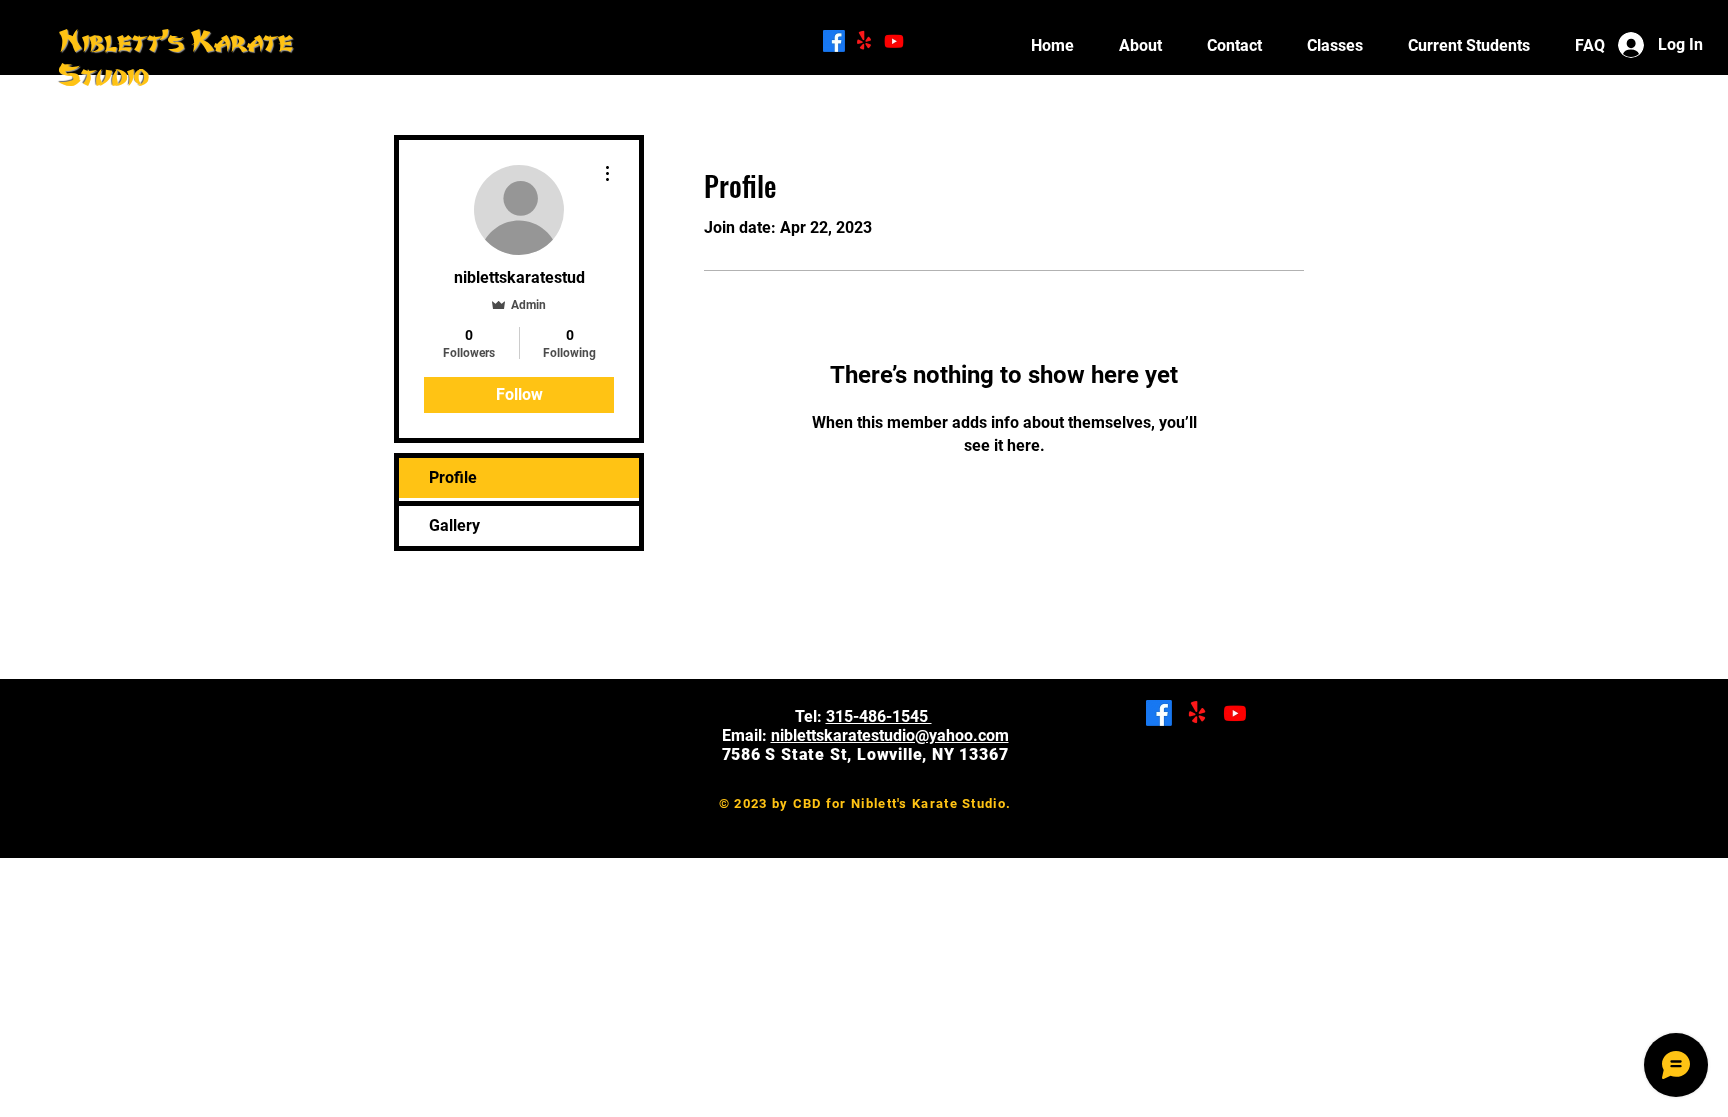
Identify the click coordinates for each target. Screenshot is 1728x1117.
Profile (453, 477)
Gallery (454, 525)
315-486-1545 (879, 716)
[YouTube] (894, 41)
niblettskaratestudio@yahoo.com (890, 735)
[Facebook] (834, 41)
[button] (1468, 45)
